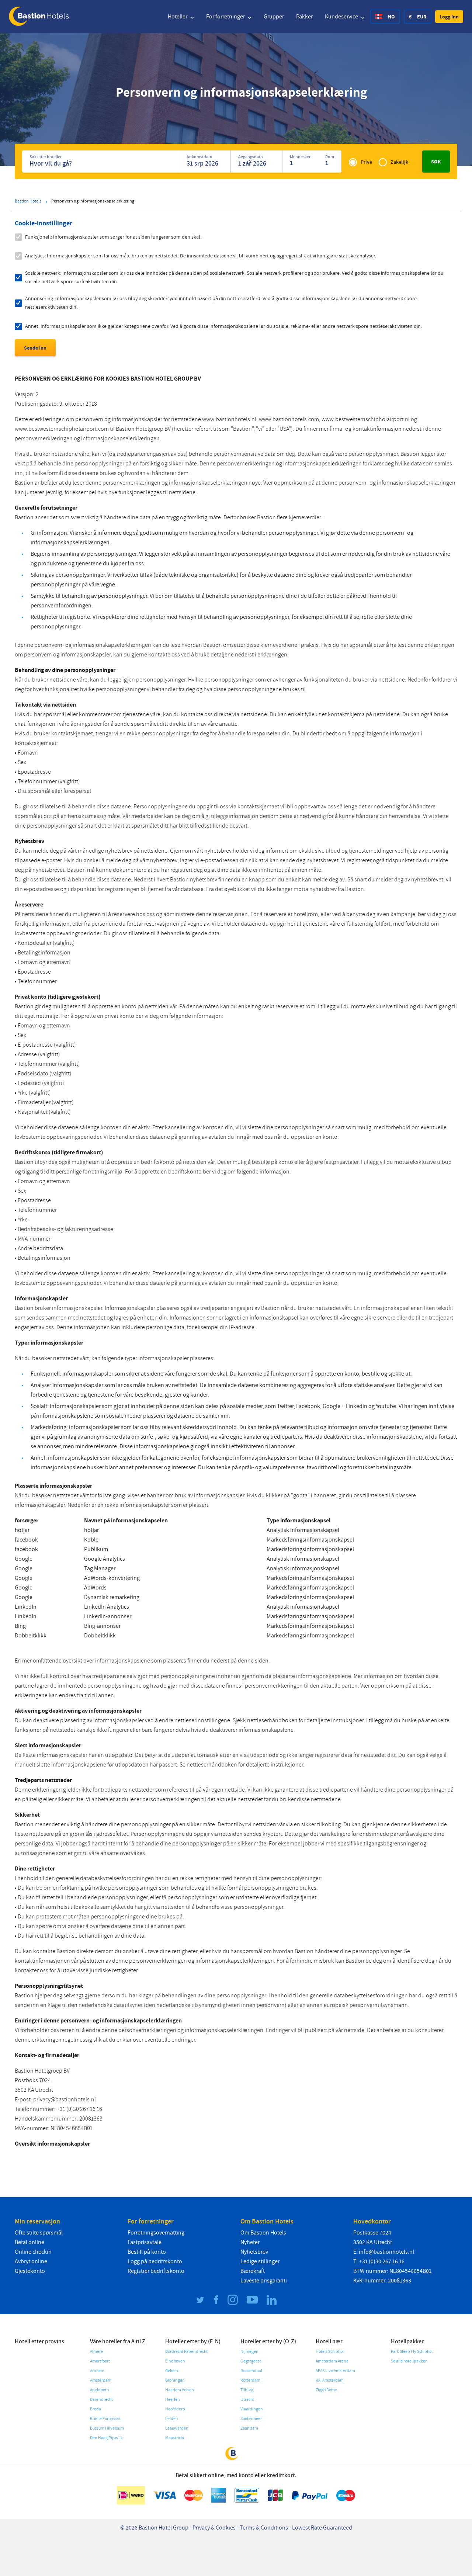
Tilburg (247, 2390)
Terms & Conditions (264, 2528)
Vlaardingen (252, 2409)
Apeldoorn (100, 2390)
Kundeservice (342, 17)
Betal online (29, 2242)
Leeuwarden (177, 2428)
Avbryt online (31, 2261)
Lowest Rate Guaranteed (322, 2528)
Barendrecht (101, 2400)
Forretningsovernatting (156, 2233)
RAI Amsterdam (330, 2380)
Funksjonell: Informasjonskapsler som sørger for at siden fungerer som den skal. (113, 237)
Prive (366, 162)
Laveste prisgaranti (264, 2281)
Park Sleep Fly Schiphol (412, 2352)
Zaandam (249, 2428)
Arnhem (97, 2371)
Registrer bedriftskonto (156, 2271)
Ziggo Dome (326, 2390)
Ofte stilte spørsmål (39, 2233)
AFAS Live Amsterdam (335, 2371)
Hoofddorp (175, 2409)
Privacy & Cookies (214, 2528)
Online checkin (33, 2252)
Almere (96, 2352)
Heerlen (173, 2400)
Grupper (274, 17)
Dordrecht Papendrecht (186, 2352)
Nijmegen (249, 2352)
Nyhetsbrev (254, 2252)
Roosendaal (251, 2371)
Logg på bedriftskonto (155, 2261)
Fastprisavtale (145, 2242)
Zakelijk (399, 162)
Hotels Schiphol (330, 2352)
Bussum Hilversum (107, 2428)
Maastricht (175, 2438)
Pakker (304, 17)
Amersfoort (100, 2361)
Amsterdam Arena (332, 2361)
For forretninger (226, 17)
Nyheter (250, 2242)
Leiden (172, 2419)
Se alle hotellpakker (409, 2361)
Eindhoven (175, 2361)
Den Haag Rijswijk (106, 2438)
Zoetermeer (251, 2419)
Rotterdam (250, 2380)
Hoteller (178, 17)
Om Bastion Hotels (263, 2233)
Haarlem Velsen (180, 2390)
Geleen (172, 2371)
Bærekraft (253, 2271)
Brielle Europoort (105, 2419)
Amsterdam (101, 2380)
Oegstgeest (251, 2361)
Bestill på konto (147, 2252)
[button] (449, 17)
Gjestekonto (30, 2271)
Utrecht (247, 2400)
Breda (96, 2409)
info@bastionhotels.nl (386, 2252)
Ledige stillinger (260, 2261)
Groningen (175, 2380)
